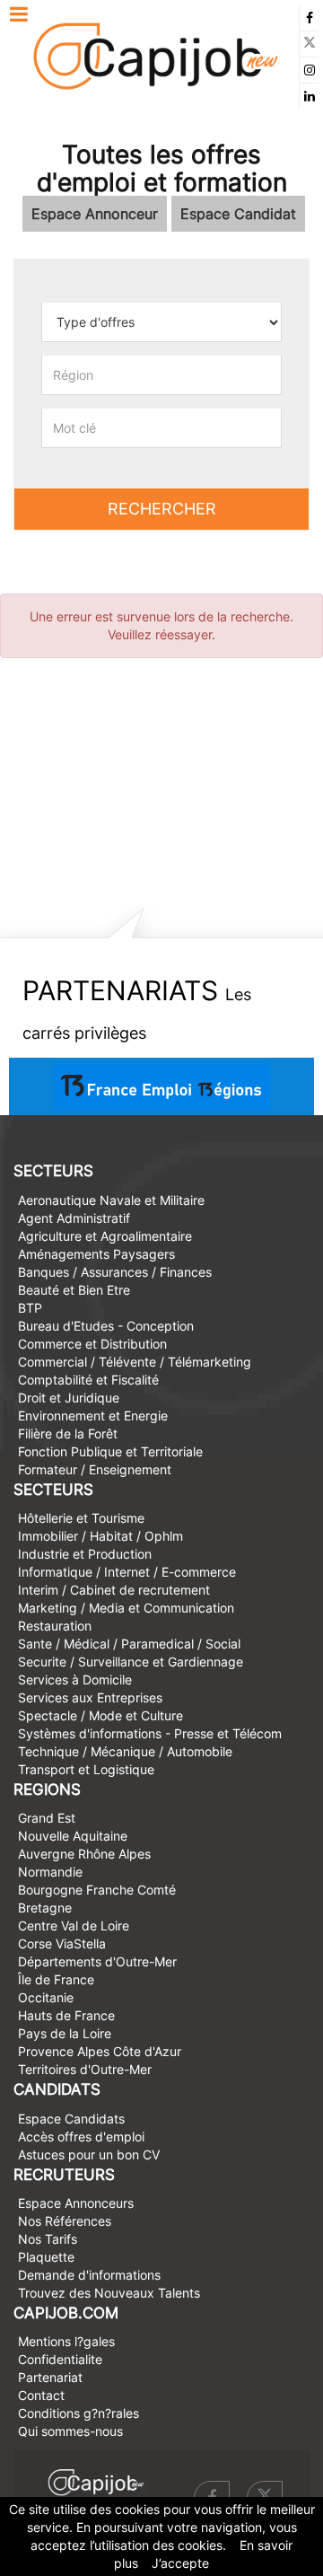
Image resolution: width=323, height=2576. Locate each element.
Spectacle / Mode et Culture (100, 1715)
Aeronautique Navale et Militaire (111, 1200)
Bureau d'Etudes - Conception (106, 1326)
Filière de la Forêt (68, 1433)
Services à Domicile (75, 1679)
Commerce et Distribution (92, 1344)
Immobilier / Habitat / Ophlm (100, 1536)
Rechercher (162, 509)
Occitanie (46, 1997)
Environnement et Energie (93, 1415)
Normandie (50, 1872)
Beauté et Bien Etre (74, 1290)
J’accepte (180, 2563)
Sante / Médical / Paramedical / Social (129, 1644)
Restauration (55, 1626)
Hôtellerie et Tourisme (81, 1518)
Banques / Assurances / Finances (115, 1272)
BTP (30, 1308)
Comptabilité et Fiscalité (88, 1380)
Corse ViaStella (62, 1943)
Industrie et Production (85, 1554)
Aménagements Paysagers (96, 1254)
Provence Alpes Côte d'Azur (100, 2051)
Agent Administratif (74, 1218)
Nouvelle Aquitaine (73, 1836)
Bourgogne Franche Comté (97, 1890)
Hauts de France (66, 2015)
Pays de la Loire (65, 2033)
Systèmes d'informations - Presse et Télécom (150, 1733)
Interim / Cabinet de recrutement (114, 1590)
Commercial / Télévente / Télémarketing (135, 1362)
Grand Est (47, 1818)
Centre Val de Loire (74, 1925)
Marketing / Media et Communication (126, 1608)
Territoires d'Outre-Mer (85, 2069)
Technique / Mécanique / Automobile (125, 1751)
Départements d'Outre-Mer (97, 1961)
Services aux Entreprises (90, 1697)
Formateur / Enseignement (95, 1469)
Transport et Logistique (86, 1769)
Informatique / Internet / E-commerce (127, 1572)
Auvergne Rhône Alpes (84, 1854)
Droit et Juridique (69, 1398)
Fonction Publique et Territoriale (110, 1451)
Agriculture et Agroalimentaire (105, 1236)
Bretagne (45, 1908)
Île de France (56, 1979)
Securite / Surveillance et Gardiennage (131, 1662)
